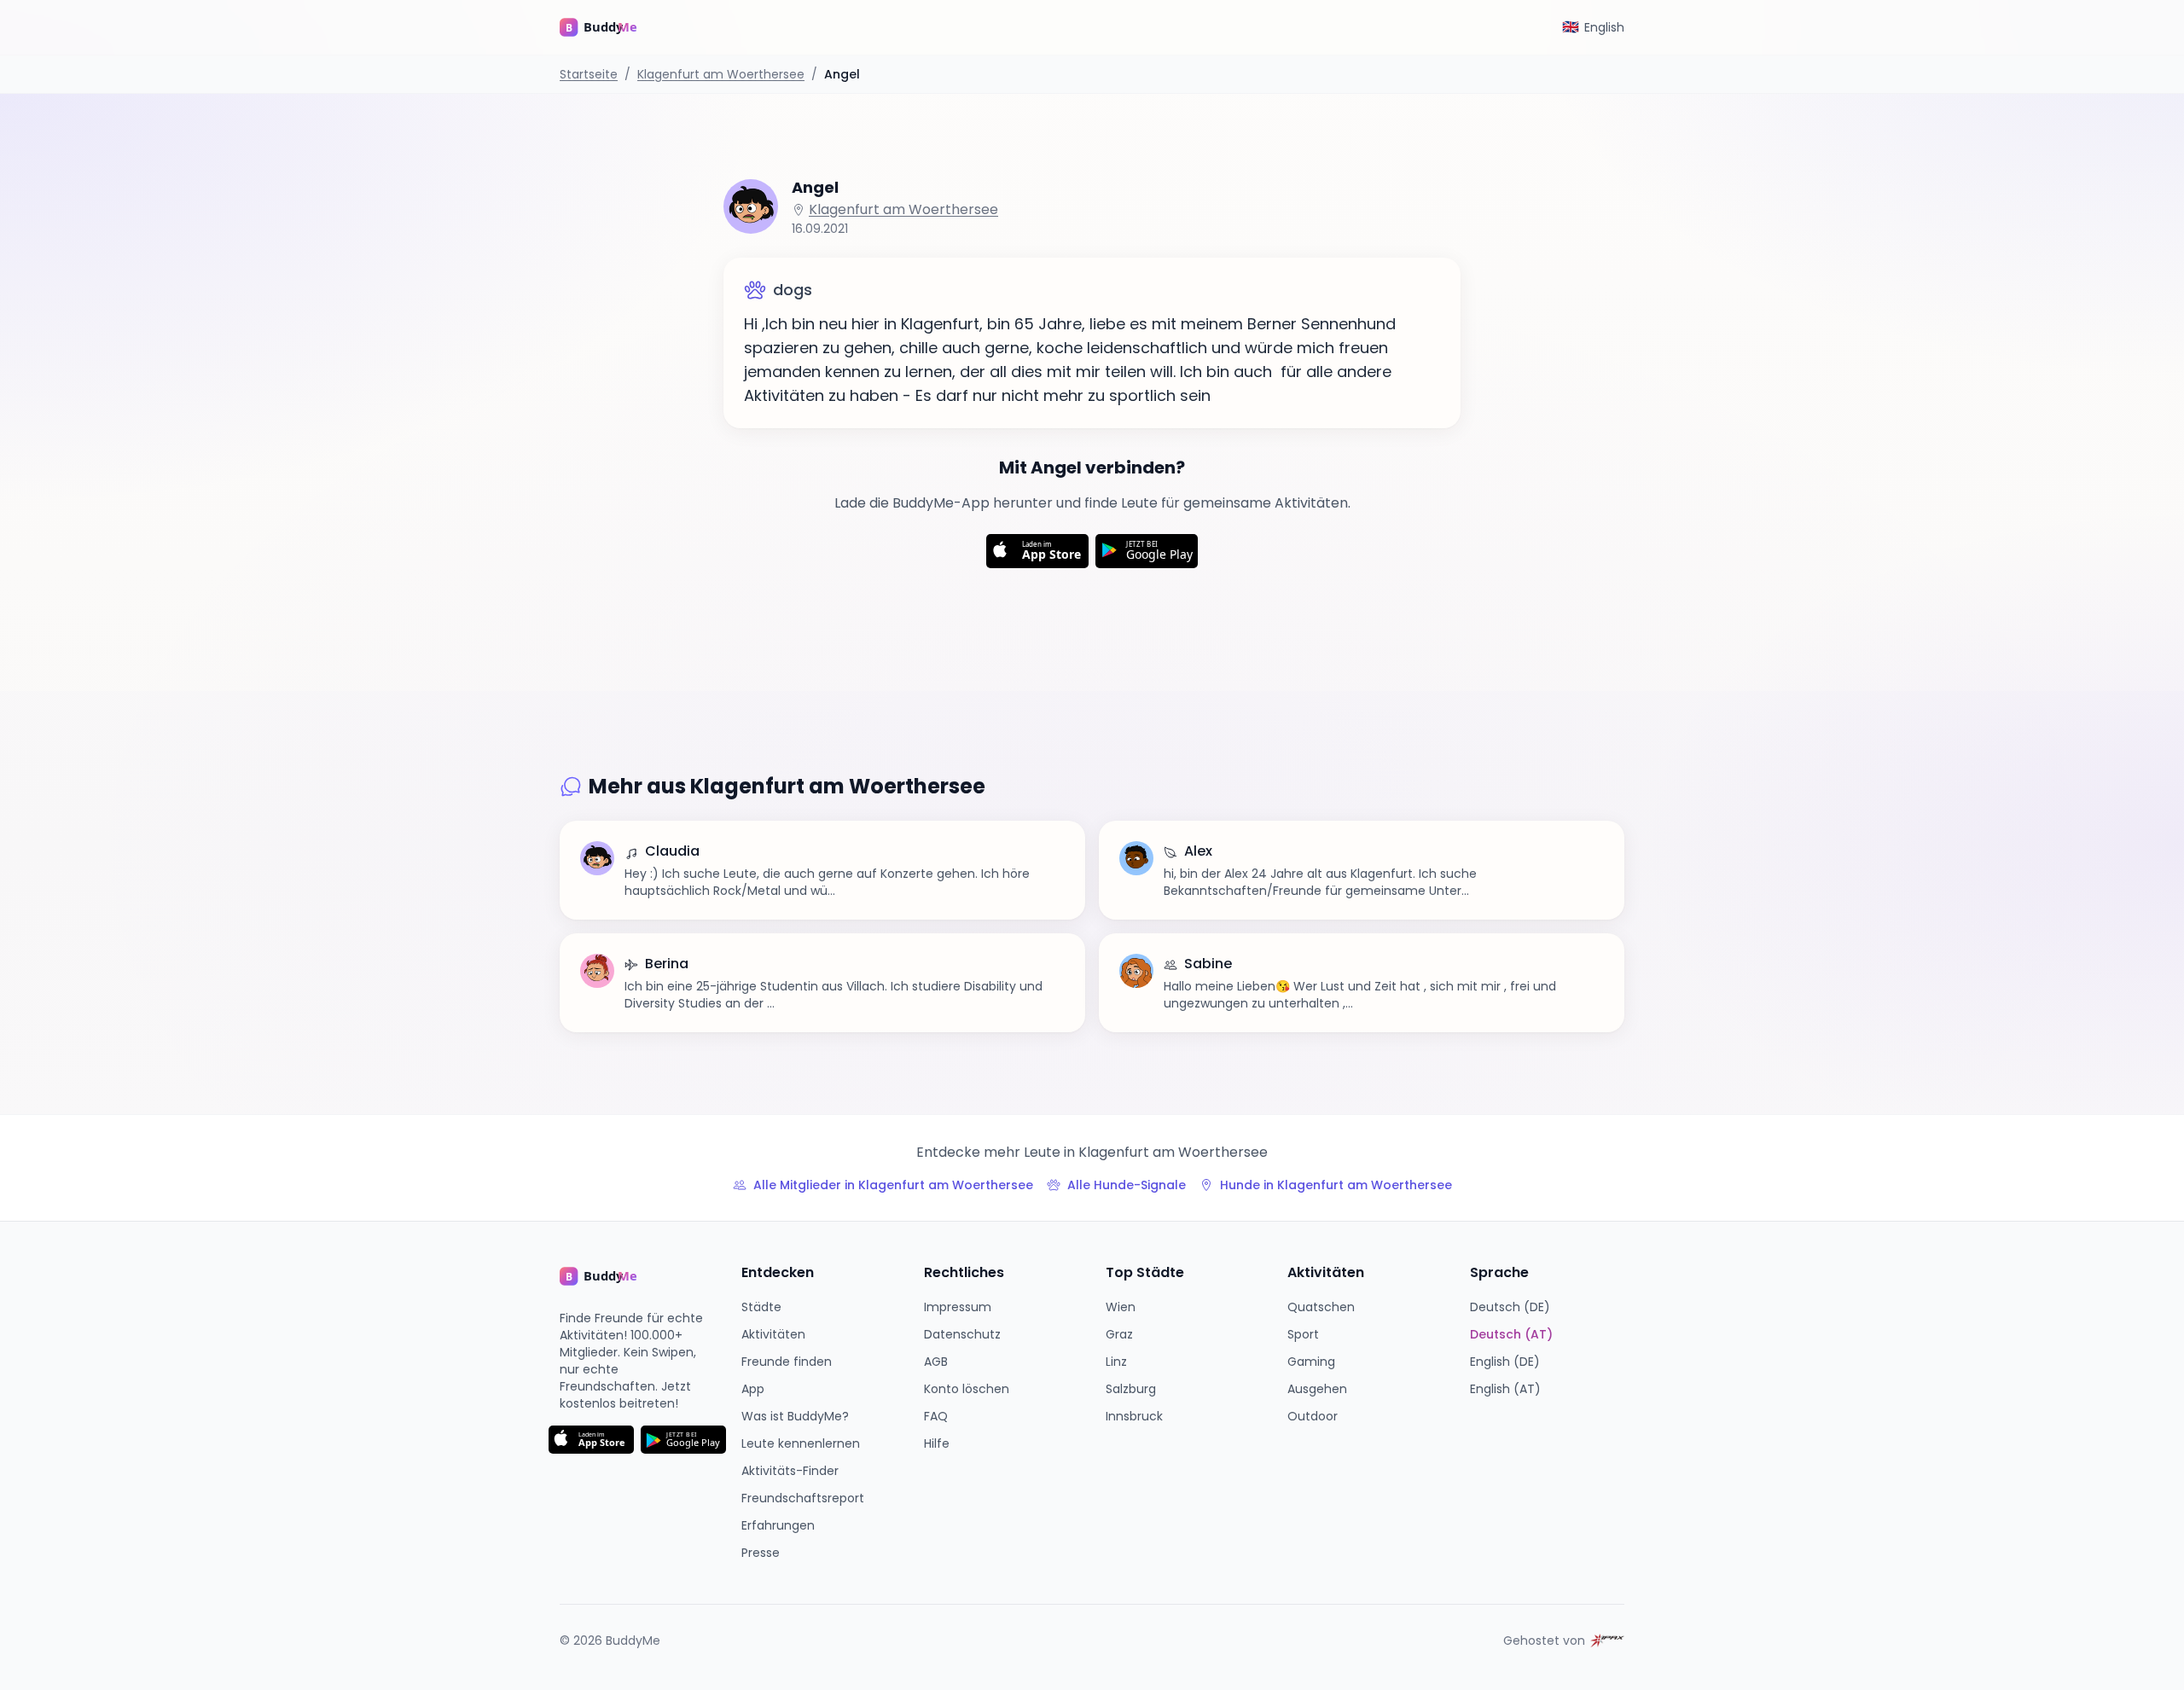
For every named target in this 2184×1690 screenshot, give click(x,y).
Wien (1121, 1307)
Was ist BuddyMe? (795, 1416)
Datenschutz (962, 1334)
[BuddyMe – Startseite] (611, 27)
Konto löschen (967, 1389)
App (753, 1389)
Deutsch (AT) (1511, 1334)
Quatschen (1321, 1307)
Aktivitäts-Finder (790, 1471)
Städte (761, 1307)
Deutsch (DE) (1510, 1307)
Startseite (589, 74)
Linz (1116, 1362)
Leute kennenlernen (801, 1443)
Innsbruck (1134, 1416)
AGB (936, 1362)
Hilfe (937, 1443)
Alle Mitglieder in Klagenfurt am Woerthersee (893, 1185)
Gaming (1311, 1362)
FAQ (936, 1416)
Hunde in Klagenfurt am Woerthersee (1336, 1185)
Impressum (958, 1307)
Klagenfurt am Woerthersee (721, 74)
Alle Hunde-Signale (1127, 1185)
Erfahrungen (778, 1525)
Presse (761, 1553)
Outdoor (1313, 1416)
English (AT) (1505, 1389)
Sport (1303, 1334)
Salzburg (1131, 1389)
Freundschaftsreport (803, 1498)
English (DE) (1505, 1362)
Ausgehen (1317, 1389)
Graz (1119, 1334)
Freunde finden (787, 1362)
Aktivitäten (773, 1334)
